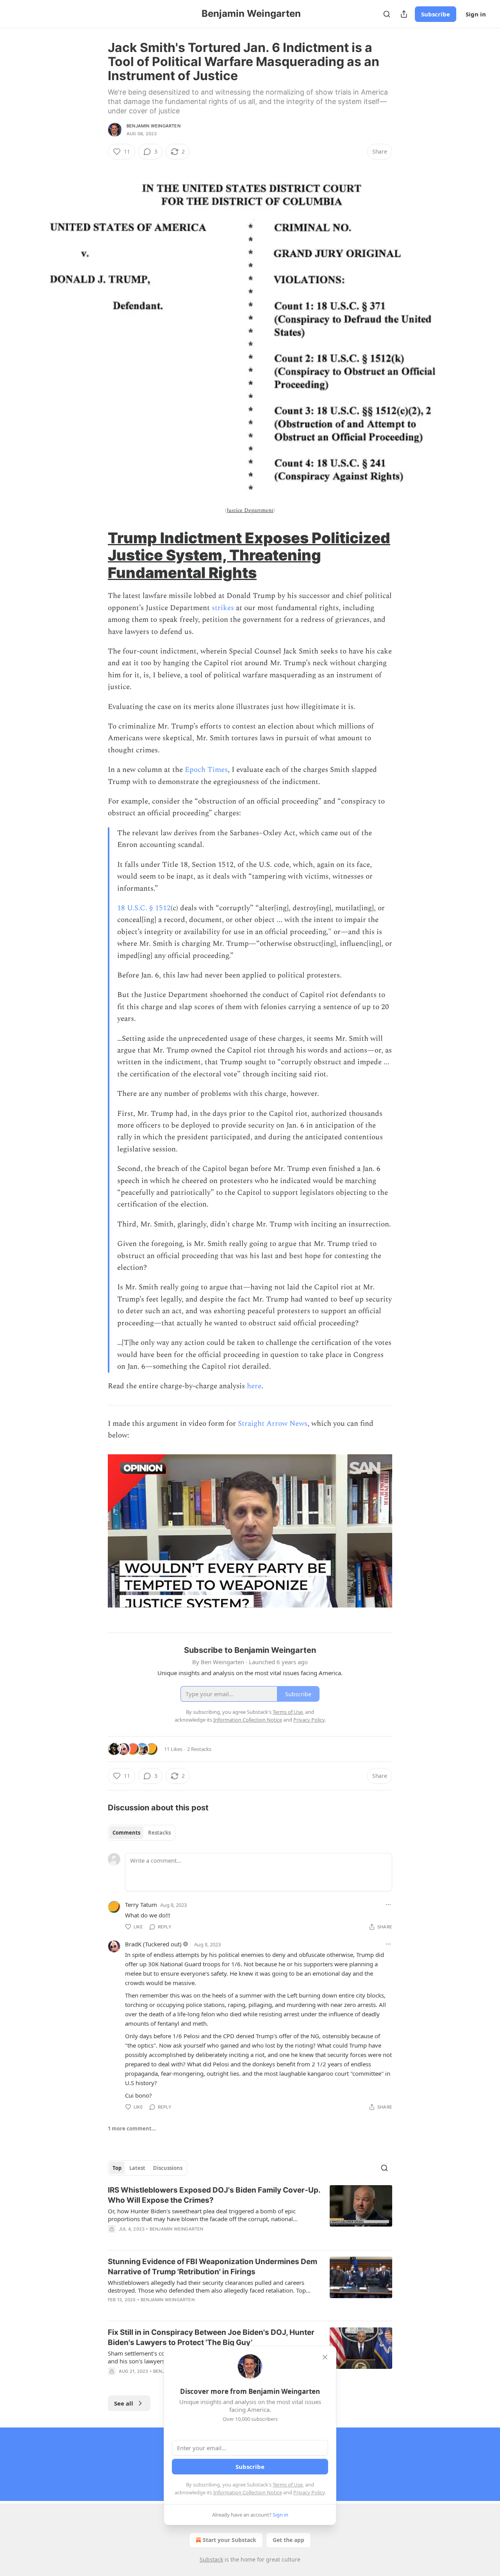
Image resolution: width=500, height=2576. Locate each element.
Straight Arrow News (273, 1424)
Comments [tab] (126, 1833)
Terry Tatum (141, 1905)
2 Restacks (199, 1749)
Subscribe (436, 14)
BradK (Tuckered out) (153, 1944)
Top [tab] (117, 2168)
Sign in (476, 14)
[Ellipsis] (388, 1905)
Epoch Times (206, 770)
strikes (223, 608)
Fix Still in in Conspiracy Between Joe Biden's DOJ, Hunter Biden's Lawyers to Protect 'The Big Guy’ (211, 2337)
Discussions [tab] (168, 2168)
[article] (250, 2214)
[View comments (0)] (184, 2310)
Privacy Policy (309, 2492)
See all (124, 2403)
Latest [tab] (137, 2168)
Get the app (288, 2540)
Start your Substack (229, 2540)
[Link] (97, 555)
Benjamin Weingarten (154, 126)
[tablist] (142, 1833)
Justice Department (250, 510)
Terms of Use (288, 2485)
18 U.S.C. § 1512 (144, 908)
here (254, 1386)
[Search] (387, 14)
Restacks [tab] (159, 1833)
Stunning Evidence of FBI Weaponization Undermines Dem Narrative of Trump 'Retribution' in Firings (212, 2267)
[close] (325, 2357)
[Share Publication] (404, 14)
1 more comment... (132, 2128)
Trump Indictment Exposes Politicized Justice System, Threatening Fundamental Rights (249, 555)
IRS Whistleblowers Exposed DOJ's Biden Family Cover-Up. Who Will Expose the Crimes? (214, 2195)
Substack (211, 2559)
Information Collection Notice (248, 2492)
